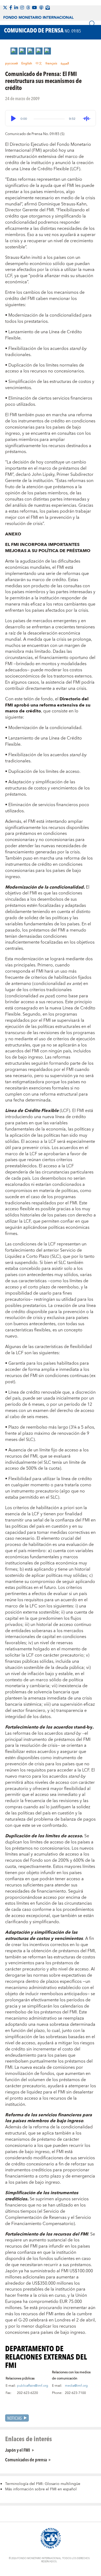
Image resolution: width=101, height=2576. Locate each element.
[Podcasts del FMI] (41, 8)
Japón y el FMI (18, 2450)
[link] (14, 51)
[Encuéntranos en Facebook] (11, 8)
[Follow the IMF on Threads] (28, 8)
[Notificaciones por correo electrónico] (48, 8)
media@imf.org (76, 2386)
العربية (65, 64)
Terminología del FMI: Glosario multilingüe (43, 2484)
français (51, 64)
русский (11, 64)
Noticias (15, 2418)
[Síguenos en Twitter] (5, 8)
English (27, 64)
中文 (39, 64)
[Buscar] (92, 24)
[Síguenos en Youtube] (34, 8)
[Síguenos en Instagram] (22, 8)
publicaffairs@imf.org (33, 2386)
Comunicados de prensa (26, 2459)
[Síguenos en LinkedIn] (16, 8)
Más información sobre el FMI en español (41, 2489)
